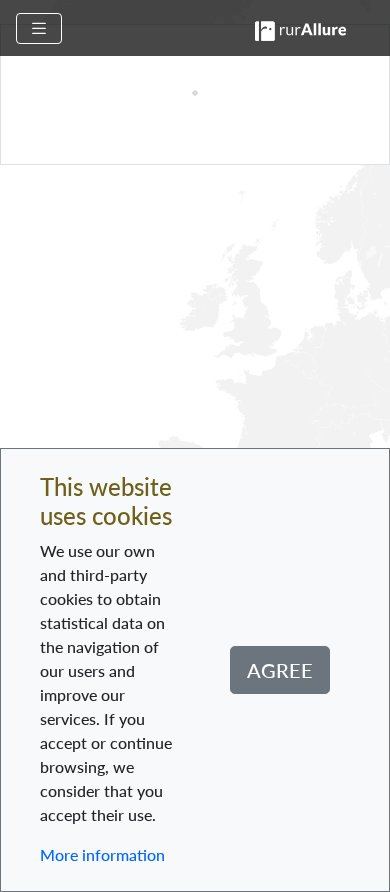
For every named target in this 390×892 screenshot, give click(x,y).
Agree (280, 670)
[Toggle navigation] (39, 28)
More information (102, 854)
